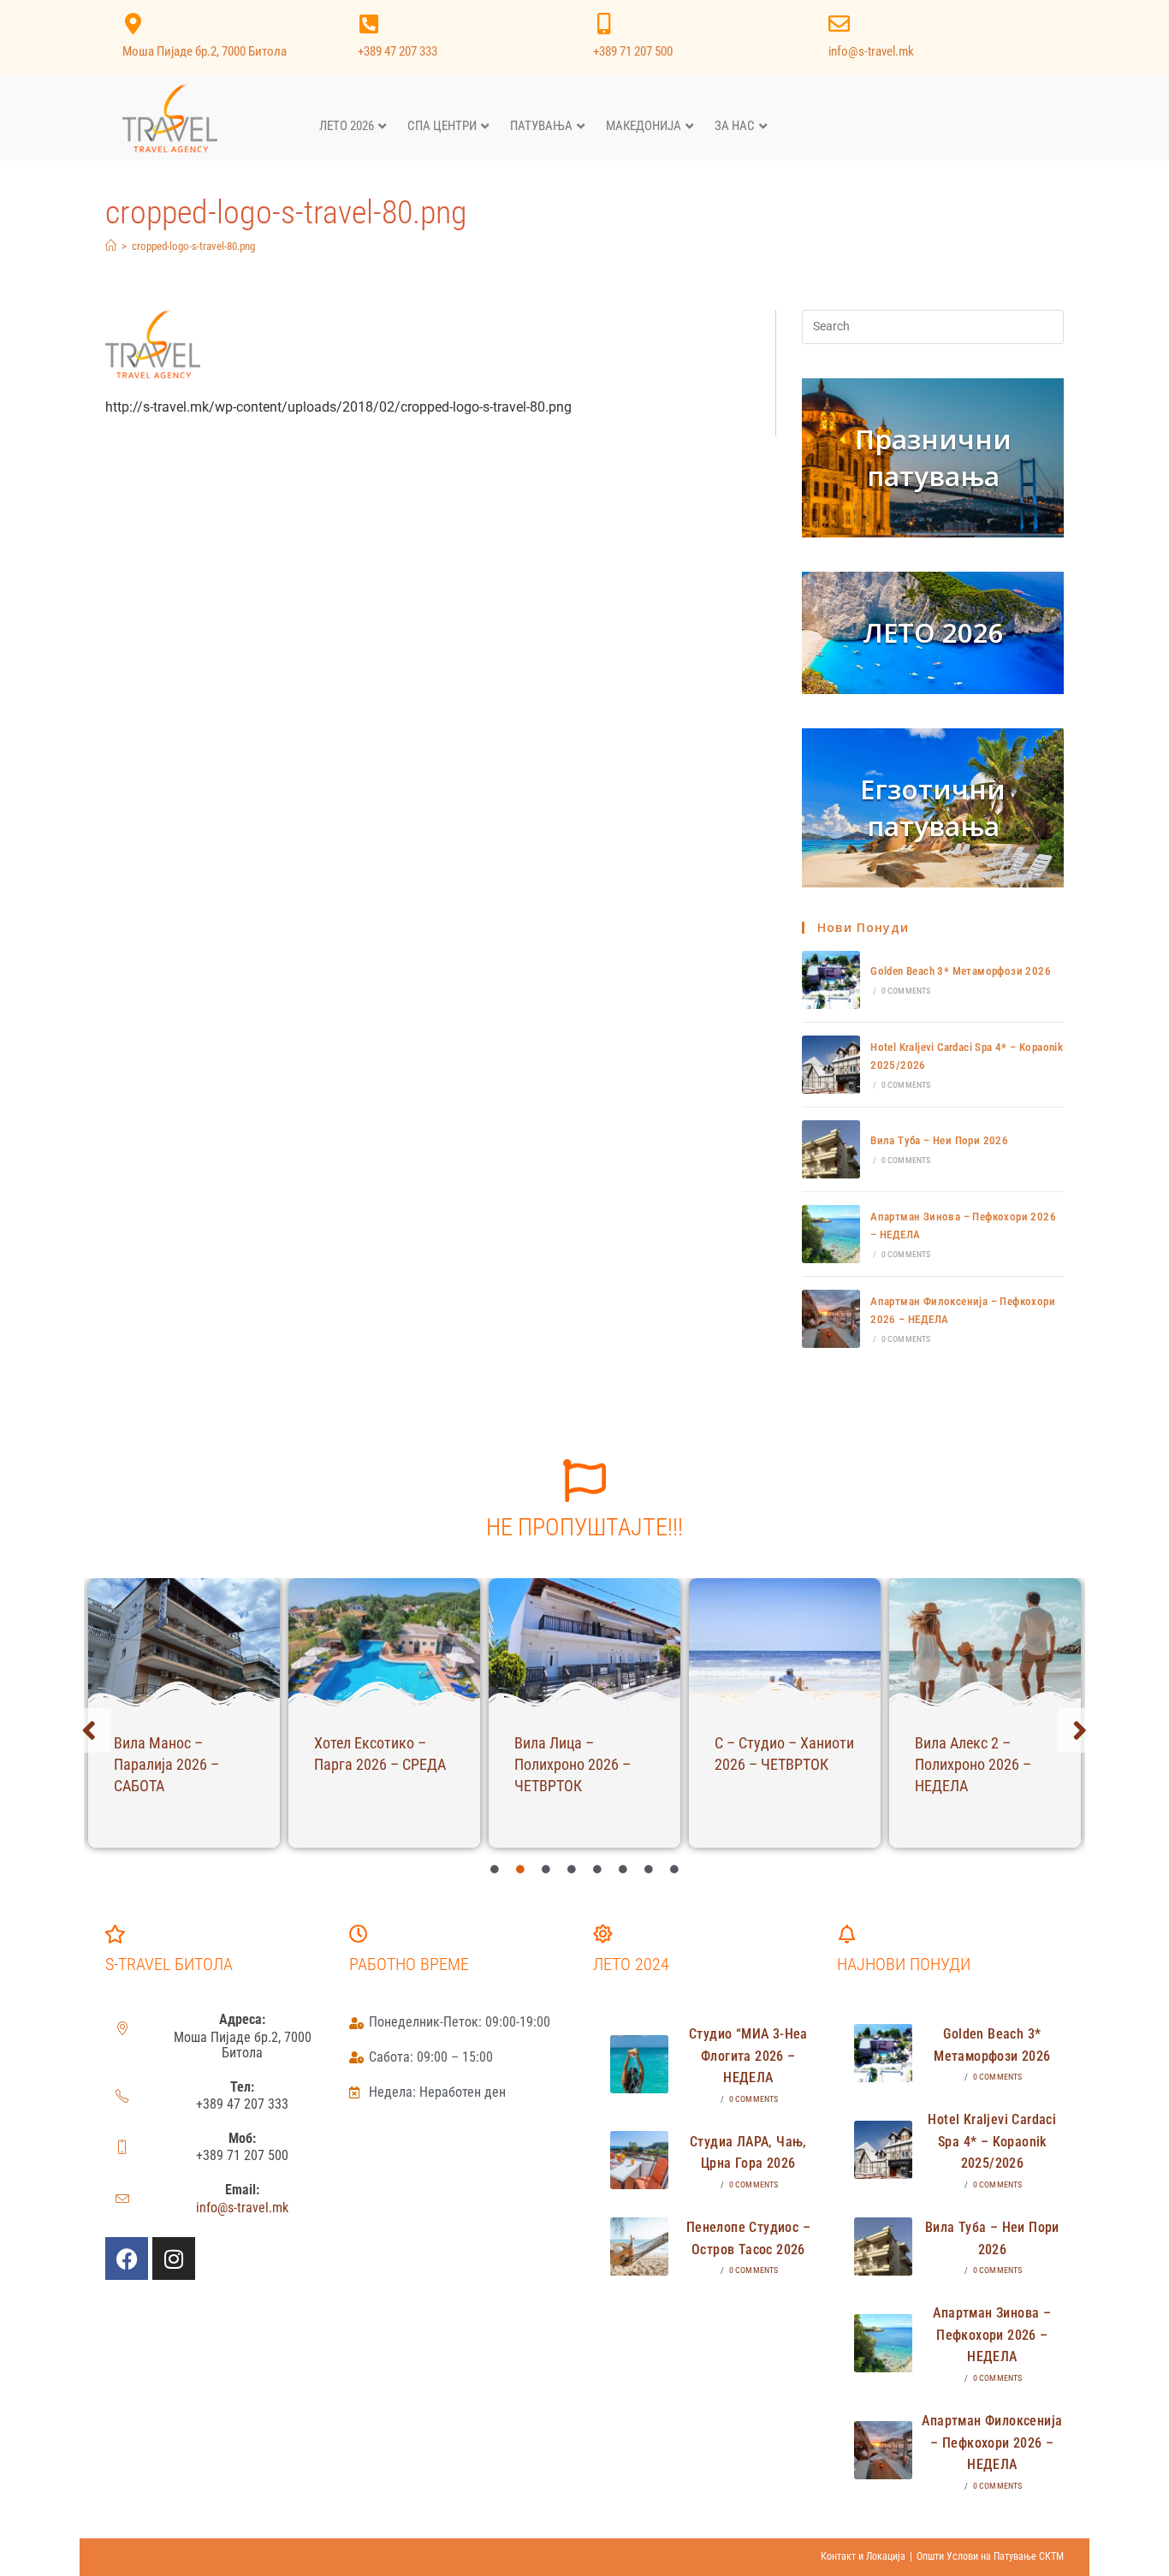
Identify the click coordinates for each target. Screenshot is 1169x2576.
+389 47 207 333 (398, 51)
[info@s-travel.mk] (839, 24)
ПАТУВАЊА (541, 126)
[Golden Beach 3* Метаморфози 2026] (831, 980)
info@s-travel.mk (871, 51)
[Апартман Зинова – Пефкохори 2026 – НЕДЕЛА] (831, 1234)
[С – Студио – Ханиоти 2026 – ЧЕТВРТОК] (785, 1642)
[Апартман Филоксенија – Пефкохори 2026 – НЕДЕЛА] (831, 1319)
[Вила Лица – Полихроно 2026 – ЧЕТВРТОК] (584, 1642)
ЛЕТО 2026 (347, 126)
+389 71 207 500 (633, 51)
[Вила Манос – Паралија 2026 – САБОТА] (184, 1642)
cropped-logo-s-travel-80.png (193, 246)
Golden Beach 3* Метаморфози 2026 (961, 971)
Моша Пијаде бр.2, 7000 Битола (205, 51)
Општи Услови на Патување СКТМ (990, 2556)
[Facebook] (127, 2258)
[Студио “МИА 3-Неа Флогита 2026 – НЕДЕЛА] (639, 2064)
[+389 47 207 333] (368, 24)
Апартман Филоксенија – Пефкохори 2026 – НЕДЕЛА (992, 2442)
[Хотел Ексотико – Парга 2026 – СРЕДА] (384, 1642)
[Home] (111, 246)
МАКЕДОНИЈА (644, 126)
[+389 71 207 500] (604, 24)
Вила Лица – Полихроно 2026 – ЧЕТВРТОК (573, 1764)
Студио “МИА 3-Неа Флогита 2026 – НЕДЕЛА (748, 2056)
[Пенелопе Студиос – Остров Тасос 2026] (639, 2247)
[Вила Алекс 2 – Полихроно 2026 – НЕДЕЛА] (985, 1642)
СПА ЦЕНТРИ (442, 126)
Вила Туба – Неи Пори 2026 (939, 1140)
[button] (89, 1730)
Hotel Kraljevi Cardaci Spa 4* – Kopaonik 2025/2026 (992, 2141)
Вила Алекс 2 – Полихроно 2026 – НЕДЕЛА (973, 1764)
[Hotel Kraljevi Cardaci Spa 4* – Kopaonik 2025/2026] (831, 1065)
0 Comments (906, 991)
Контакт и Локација (863, 2556)
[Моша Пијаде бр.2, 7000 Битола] (133, 24)
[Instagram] (174, 2258)
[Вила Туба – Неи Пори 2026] (831, 1149)
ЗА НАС (735, 126)
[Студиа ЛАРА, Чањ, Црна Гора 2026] (639, 2160)
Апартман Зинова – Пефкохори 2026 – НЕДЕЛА (992, 2335)
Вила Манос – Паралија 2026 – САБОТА (166, 1764)
